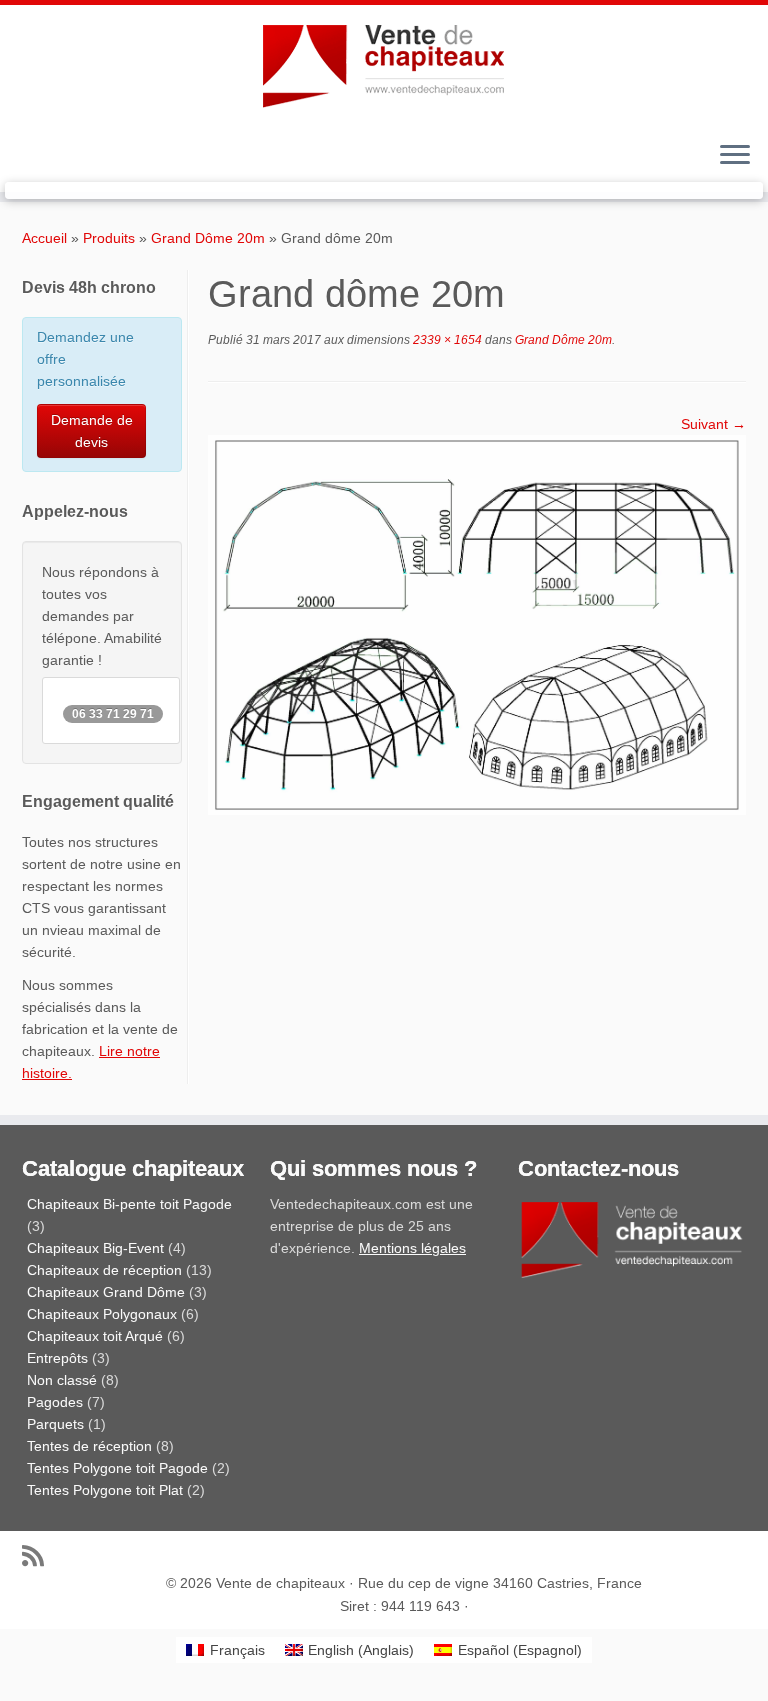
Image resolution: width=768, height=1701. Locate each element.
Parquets (55, 1424)
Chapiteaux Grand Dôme (106, 1292)
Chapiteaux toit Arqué (95, 1336)
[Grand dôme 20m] (477, 624)
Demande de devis (92, 431)
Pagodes (55, 1402)
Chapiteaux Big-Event (95, 1248)
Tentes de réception (89, 1446)
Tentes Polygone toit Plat (105, 1490)
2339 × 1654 (446, 340)
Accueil (44, 238)
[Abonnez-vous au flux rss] (39, 1555)
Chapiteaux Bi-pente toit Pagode (129, 1204)
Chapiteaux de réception (104, 1270)
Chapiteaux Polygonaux (102, 1314)
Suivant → (713, 424)
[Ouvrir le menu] (735, 156)
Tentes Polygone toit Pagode (117, 1468)
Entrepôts (57, 1358)
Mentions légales (412, 1248)
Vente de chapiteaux (280, 1583)
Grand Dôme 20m (208, 238)
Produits (109, 238)
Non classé (62, 1380)
